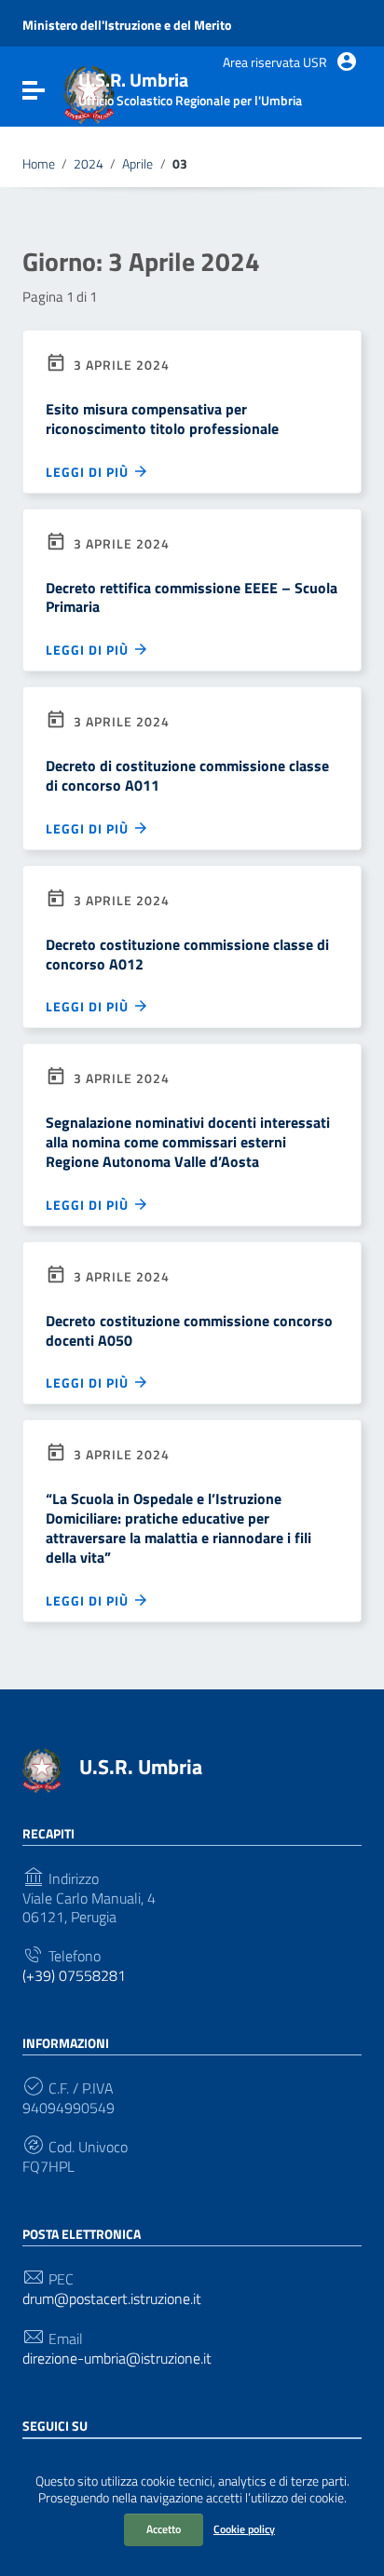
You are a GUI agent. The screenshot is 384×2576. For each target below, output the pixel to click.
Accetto (164, 2529)
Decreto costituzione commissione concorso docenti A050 (189, 1330)
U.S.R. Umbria (141, 1767)
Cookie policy (244, 2529)
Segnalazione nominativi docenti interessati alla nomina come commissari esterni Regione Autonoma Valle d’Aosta (188, 1142)
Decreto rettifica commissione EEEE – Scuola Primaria (192, 597)
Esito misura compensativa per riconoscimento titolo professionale (162, 419)
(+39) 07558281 (74, 1976)
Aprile (137, 164)
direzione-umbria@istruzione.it (117, 2359)
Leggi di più (89, 471)
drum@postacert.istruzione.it (112, 2299)
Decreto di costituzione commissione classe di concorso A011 (187, 775)
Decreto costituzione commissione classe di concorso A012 (187, 954)
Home (39, 164)
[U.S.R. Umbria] (42, 1769)
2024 (89, 164)
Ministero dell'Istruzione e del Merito (127, 25)
